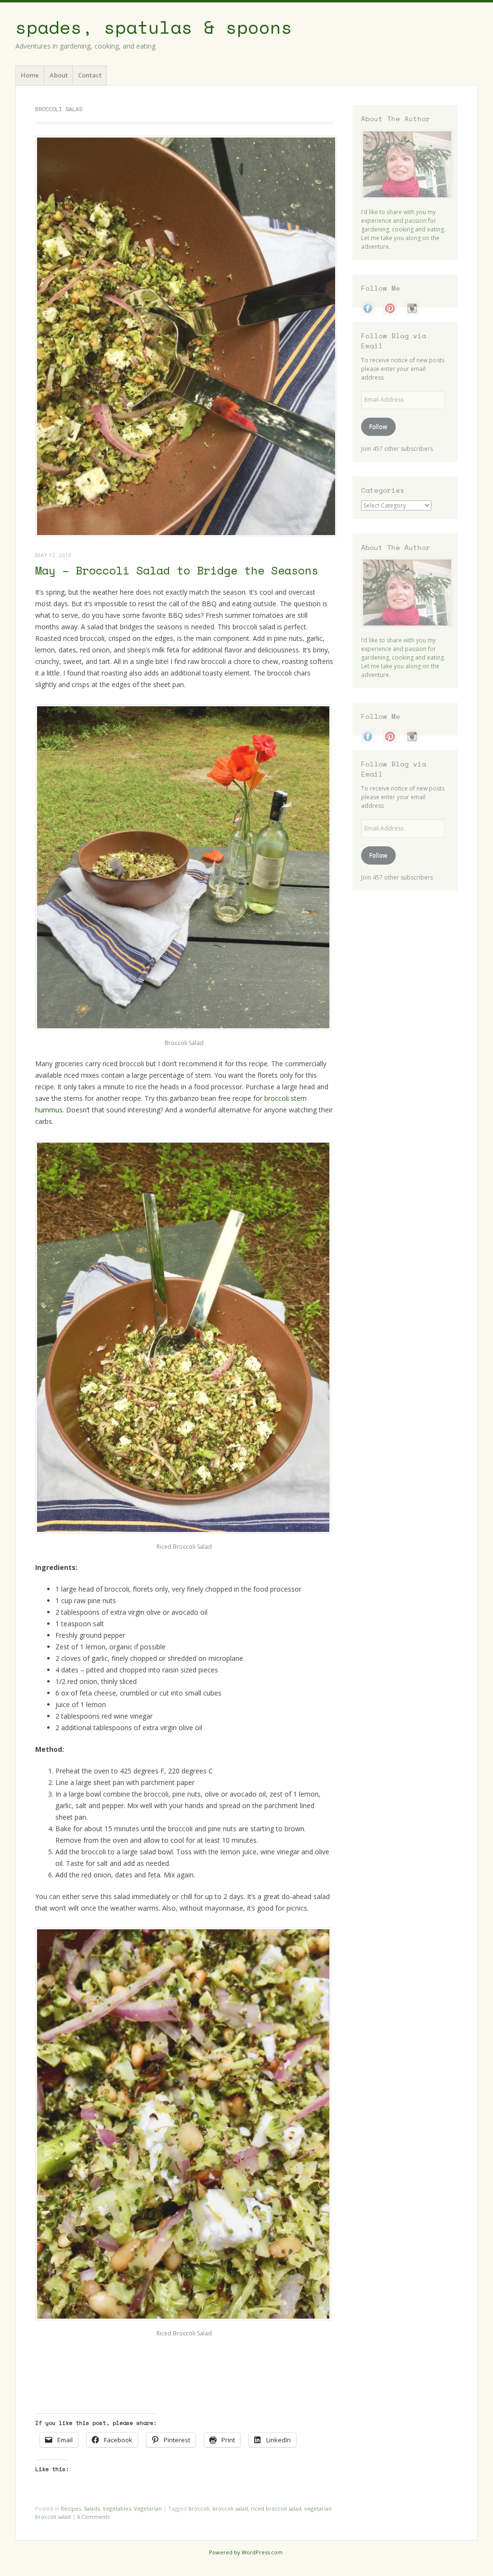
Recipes (71, 2508)
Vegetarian (148, 2508)
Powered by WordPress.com (246, 2552)
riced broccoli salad (276, 2508)
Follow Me (381, 288)
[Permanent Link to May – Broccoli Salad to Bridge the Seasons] (186, 534)
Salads (92, 2508)
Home (30, 75)
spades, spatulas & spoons (154, 27)
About (59, 75)
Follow (378, 427)
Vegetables (117, 2508)
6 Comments (93, 2517)
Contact (90, 75)
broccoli (199, 2508)
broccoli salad (230, 2508)
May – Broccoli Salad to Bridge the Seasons (177, 570)
